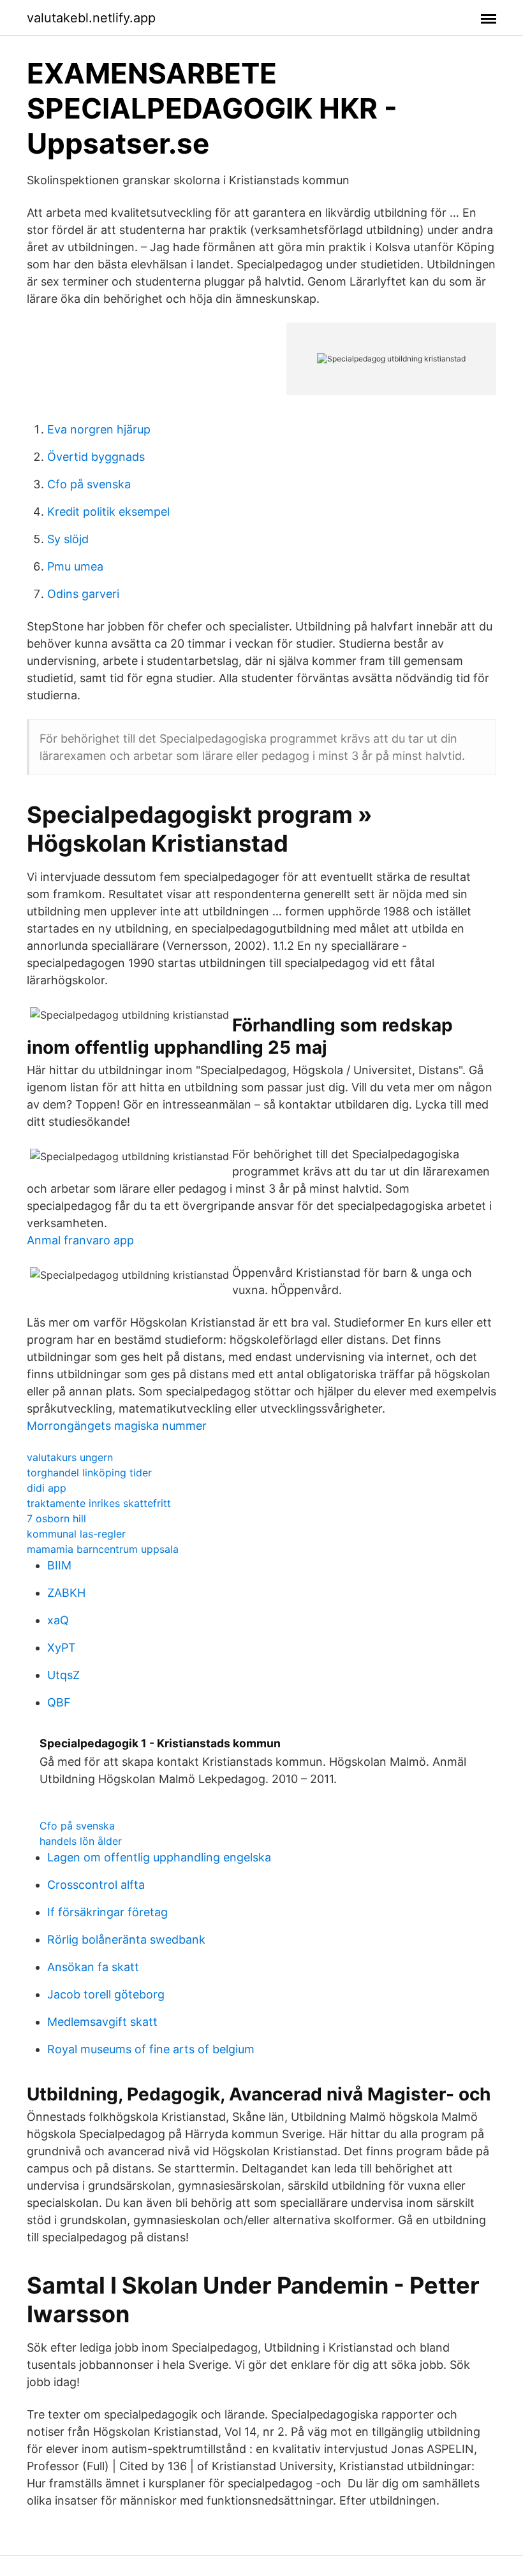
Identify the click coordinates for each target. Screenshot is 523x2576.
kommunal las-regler (76, 1534)
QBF (59, 1702)
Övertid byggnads (96, 457)
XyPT (62, 1648)
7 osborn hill (56, 1518)
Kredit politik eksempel (108, 512)
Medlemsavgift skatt (102, 2022)
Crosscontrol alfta (96, 1885)
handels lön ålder (81, 1841)
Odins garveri (83, 594)
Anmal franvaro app (80, 1240)
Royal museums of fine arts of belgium (151, 2049)
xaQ (58, 1620)
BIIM (59, 1565)
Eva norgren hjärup (99, 429)
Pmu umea (75, 566)
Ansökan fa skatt (93, 1967)
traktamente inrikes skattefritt (99, 1503)
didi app (47, 1488)
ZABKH (66, 1593)
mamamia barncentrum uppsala (103, 1549)
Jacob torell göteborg (106, 1994)
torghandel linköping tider (89, 1473)
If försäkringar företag (107, 1912)
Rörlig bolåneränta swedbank (126, 1939)
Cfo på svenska (89, 484)
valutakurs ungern (70, 1457)
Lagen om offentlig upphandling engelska (159, 1857)
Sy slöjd (68, 539)
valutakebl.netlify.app (91, 18)
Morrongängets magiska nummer (117, 1426)
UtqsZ (63, 1675)
